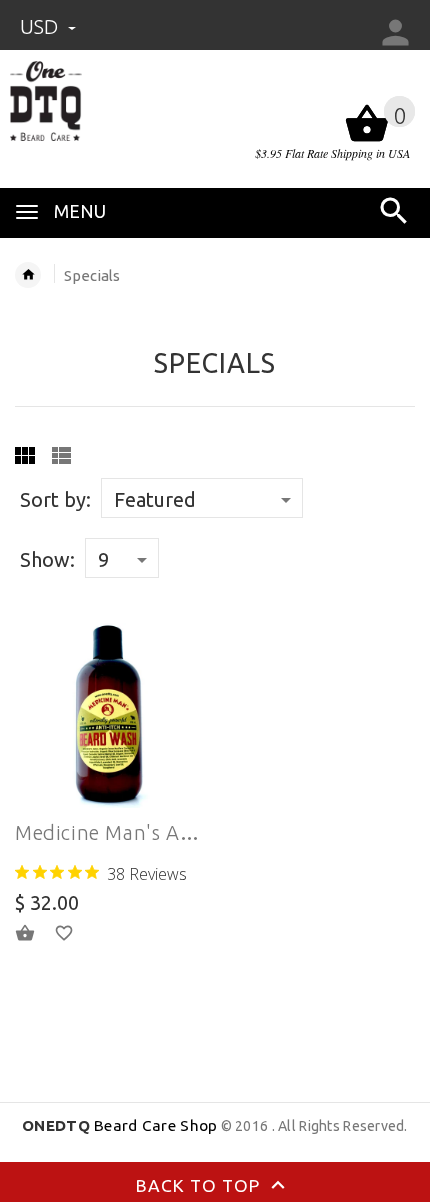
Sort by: (55, 499)
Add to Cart (37, 933)
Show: (47, 559)
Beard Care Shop (119, 1125)
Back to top (200, 1185)
